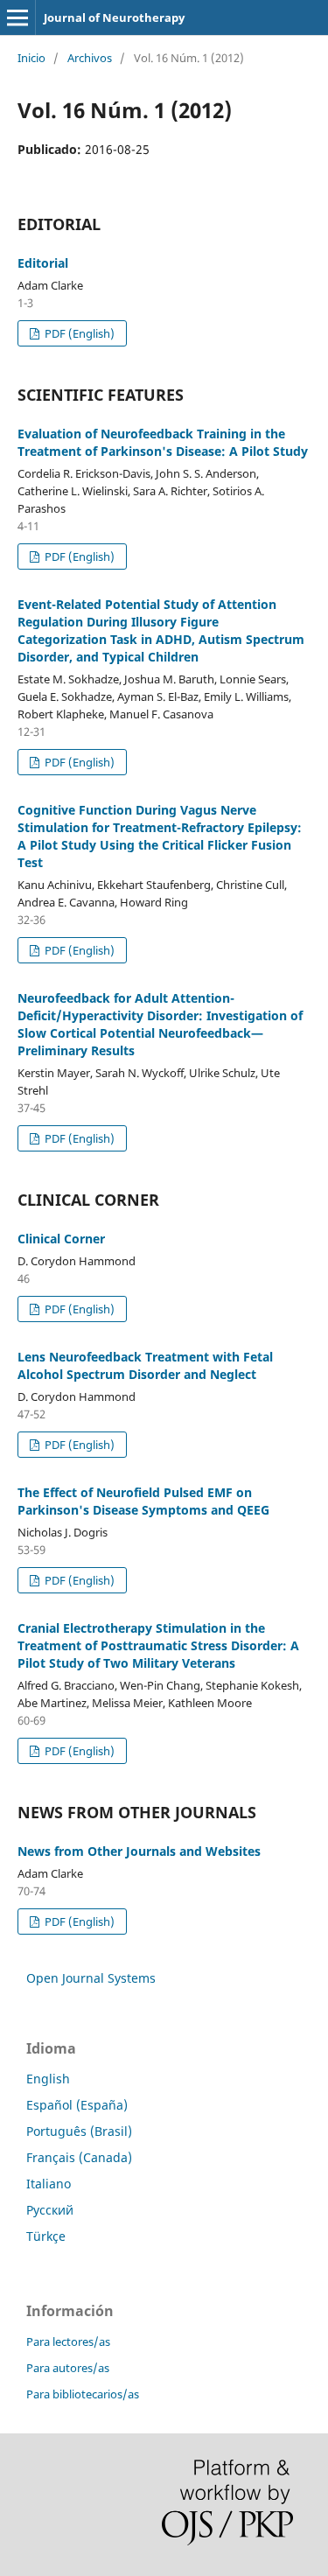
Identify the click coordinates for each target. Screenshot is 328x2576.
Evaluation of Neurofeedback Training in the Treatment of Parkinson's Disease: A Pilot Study (163, 442)
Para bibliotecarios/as (83, 2394)
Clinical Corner (61, 1239)
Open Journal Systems (91, 1978)
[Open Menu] (17, 17)
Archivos (90, 58)
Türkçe (46, 2236)
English (48, 2079)
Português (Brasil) (79, 2131)
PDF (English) (78, 333)
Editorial (43, 263)
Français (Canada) (79, 2157)
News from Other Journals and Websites (139, 1851)
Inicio (31, 58)
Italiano (49, 2184)
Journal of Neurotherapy (114, 17)
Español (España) (77, 2105)
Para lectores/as (68, 2341)
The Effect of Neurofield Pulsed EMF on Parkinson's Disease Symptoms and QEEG (143, 1501)
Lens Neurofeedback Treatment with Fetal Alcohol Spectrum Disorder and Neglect (145, 1365)
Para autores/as (68, 2368)
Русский (50, 2210)
